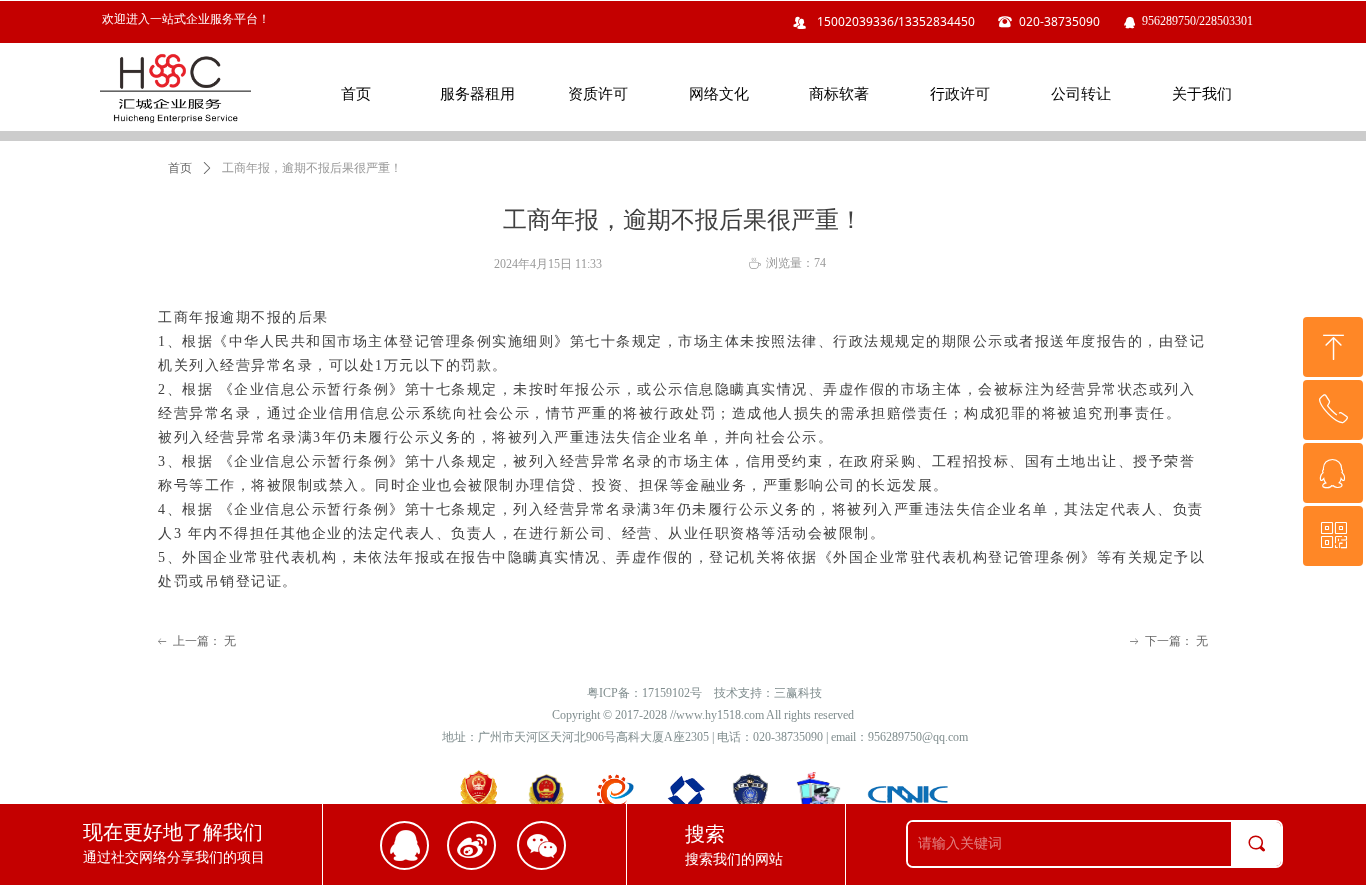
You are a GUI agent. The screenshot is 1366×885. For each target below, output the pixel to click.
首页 (180, 168)
